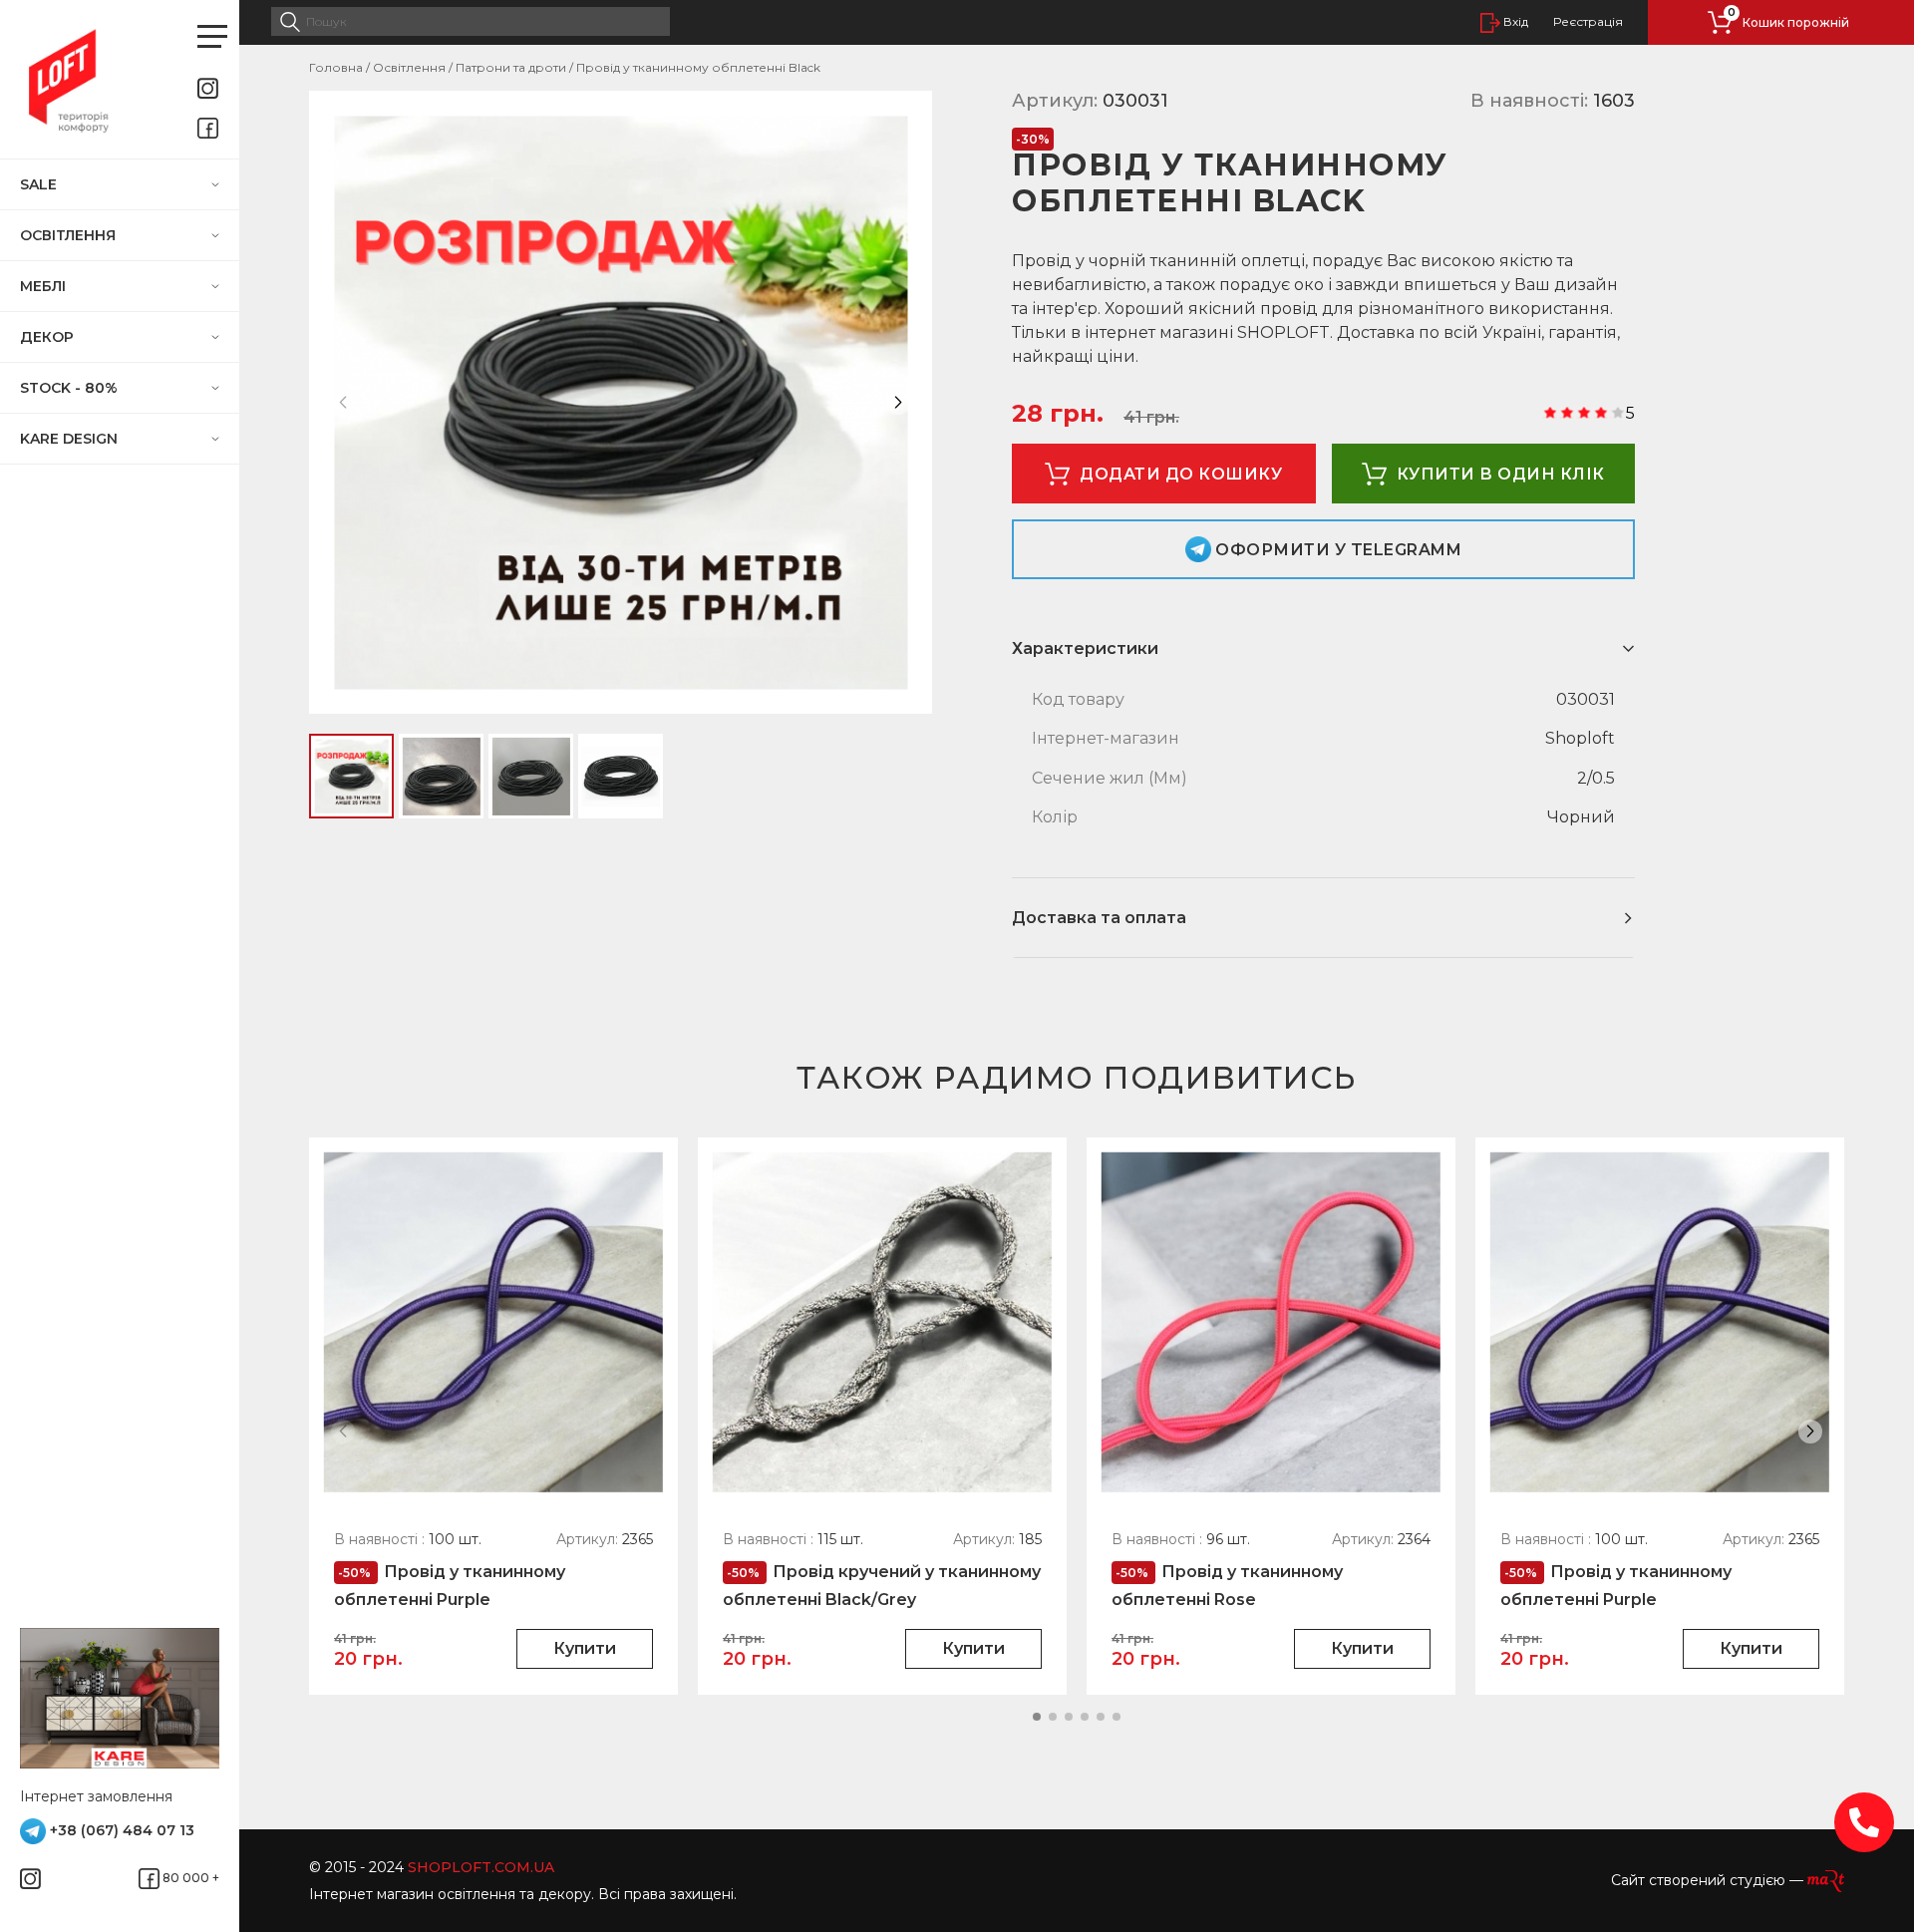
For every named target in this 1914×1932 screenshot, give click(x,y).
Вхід (1514, 21)
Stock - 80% (71, 388)
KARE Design (71, 439)
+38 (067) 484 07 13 (120, 1830)
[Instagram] (212, 88)
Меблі (45, 286)
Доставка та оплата (1099, 918)
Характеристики (1085, 648)
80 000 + (189, 1878)
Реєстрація (1588, 22)
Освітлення (70, 235)
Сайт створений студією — (1709, 1880)
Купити (585, 1648)
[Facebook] (212, 128)
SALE (42, 184)
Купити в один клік (1501, 474)
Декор (49, 337)
